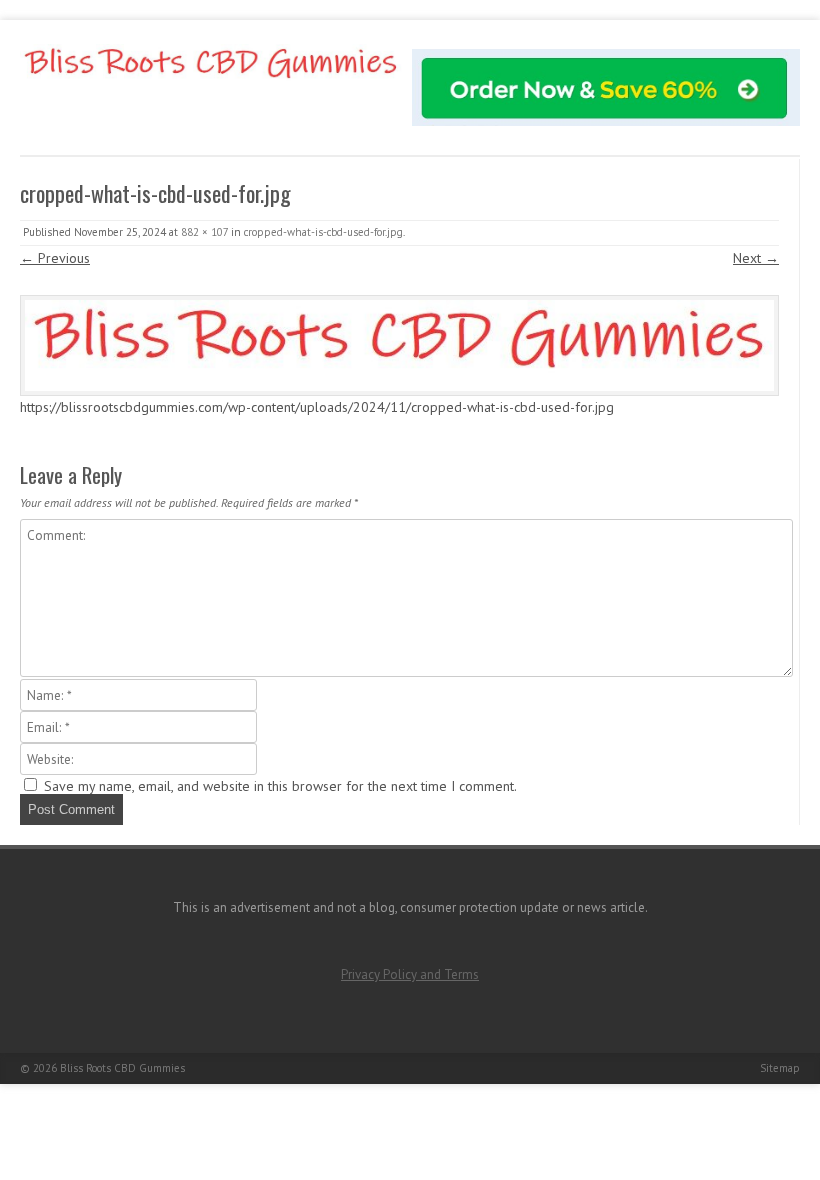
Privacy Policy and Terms (410, 974)
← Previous (55, 258)
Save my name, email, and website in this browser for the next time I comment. (280, 786)
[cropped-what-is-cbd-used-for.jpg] (399, 345)
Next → (756, 258)
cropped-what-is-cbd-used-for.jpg (323, 232)
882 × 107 (204, 232)
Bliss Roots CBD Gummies (122, 1068)
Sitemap (780, 1068)
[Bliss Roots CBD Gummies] (211, 85)
